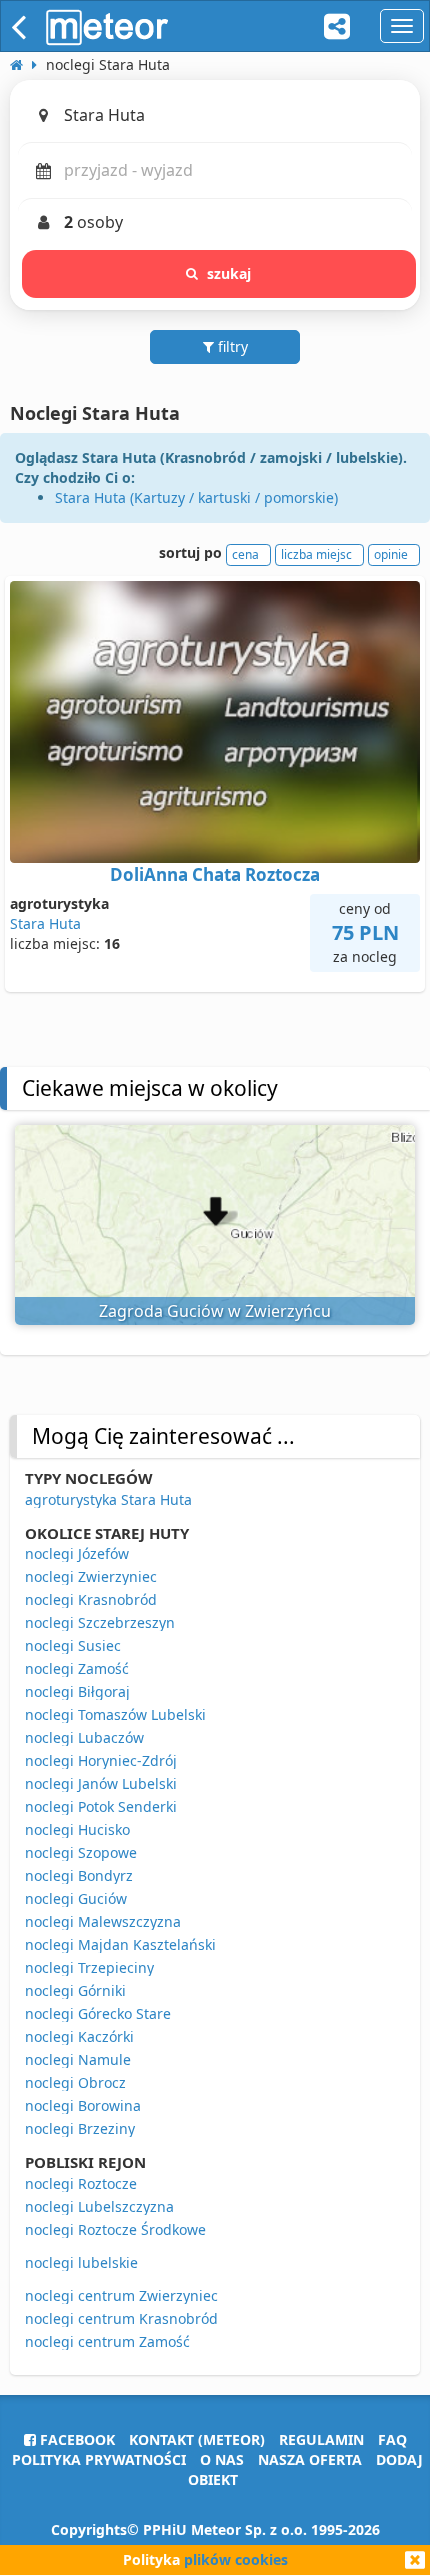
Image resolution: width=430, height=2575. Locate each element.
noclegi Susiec (73, 1645)
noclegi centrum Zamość (107, 2341)
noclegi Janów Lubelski (101, 1783)
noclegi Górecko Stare (98, 2013)
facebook (75, 2439)
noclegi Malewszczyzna (103, 1921)
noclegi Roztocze (81, 2183)
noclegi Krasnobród (91, 1599)
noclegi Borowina (83, 2105)
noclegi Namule (78, 2059)
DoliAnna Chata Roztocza (215, 874)
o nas (222, 2459)
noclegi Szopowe (81, 1852)
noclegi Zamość (77, 1668)
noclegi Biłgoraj (77, 1691)
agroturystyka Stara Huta (108, 1499)
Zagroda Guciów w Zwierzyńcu (215, 1311)
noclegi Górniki (75, 1990)
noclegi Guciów (76, 1898)
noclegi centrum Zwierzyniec (121, 2295)
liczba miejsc (316, 554)
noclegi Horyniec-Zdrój (101, 1760)
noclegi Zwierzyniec (91, 1576)
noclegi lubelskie (81, 2262)
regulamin (321, 2439)
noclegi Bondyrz (79, 1875)
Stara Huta (45, 923)
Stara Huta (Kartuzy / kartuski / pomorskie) (196, 497)
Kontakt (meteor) (197, 2439)
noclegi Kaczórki (79, 2036)
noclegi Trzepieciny (89, 1967)
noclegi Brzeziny (80, 2128)
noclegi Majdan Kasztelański (120, 1944)
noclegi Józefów (77, 1553)
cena (245, 554)
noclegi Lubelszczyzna (99, 2206)
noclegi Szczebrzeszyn (100, 1622)
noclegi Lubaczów (84, 1737)
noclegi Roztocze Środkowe (115, 2229)
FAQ (392, 2439)
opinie (391, 554)
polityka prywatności (99, 2459)
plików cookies (236, 2559)
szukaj (229, 273)
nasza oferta (310, 2459)
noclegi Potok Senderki (101, 1806)
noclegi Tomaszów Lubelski (115, 1714)
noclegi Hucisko (77, 1829)
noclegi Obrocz (75, 2082)
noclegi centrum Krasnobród (121, 2318)
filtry (231, 346)
